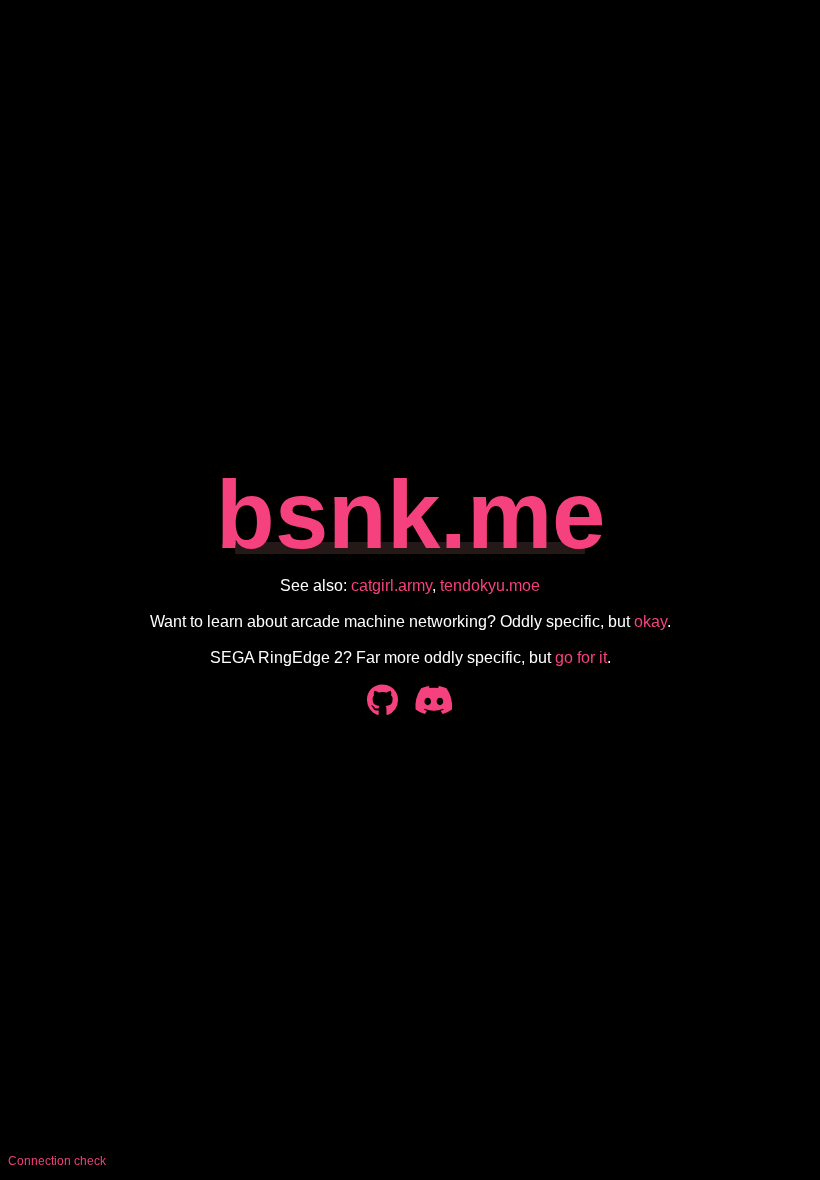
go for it (581, 657)
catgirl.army (391, 585)
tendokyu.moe (490, 585)
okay (650, 621)
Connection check (57, 1161)
